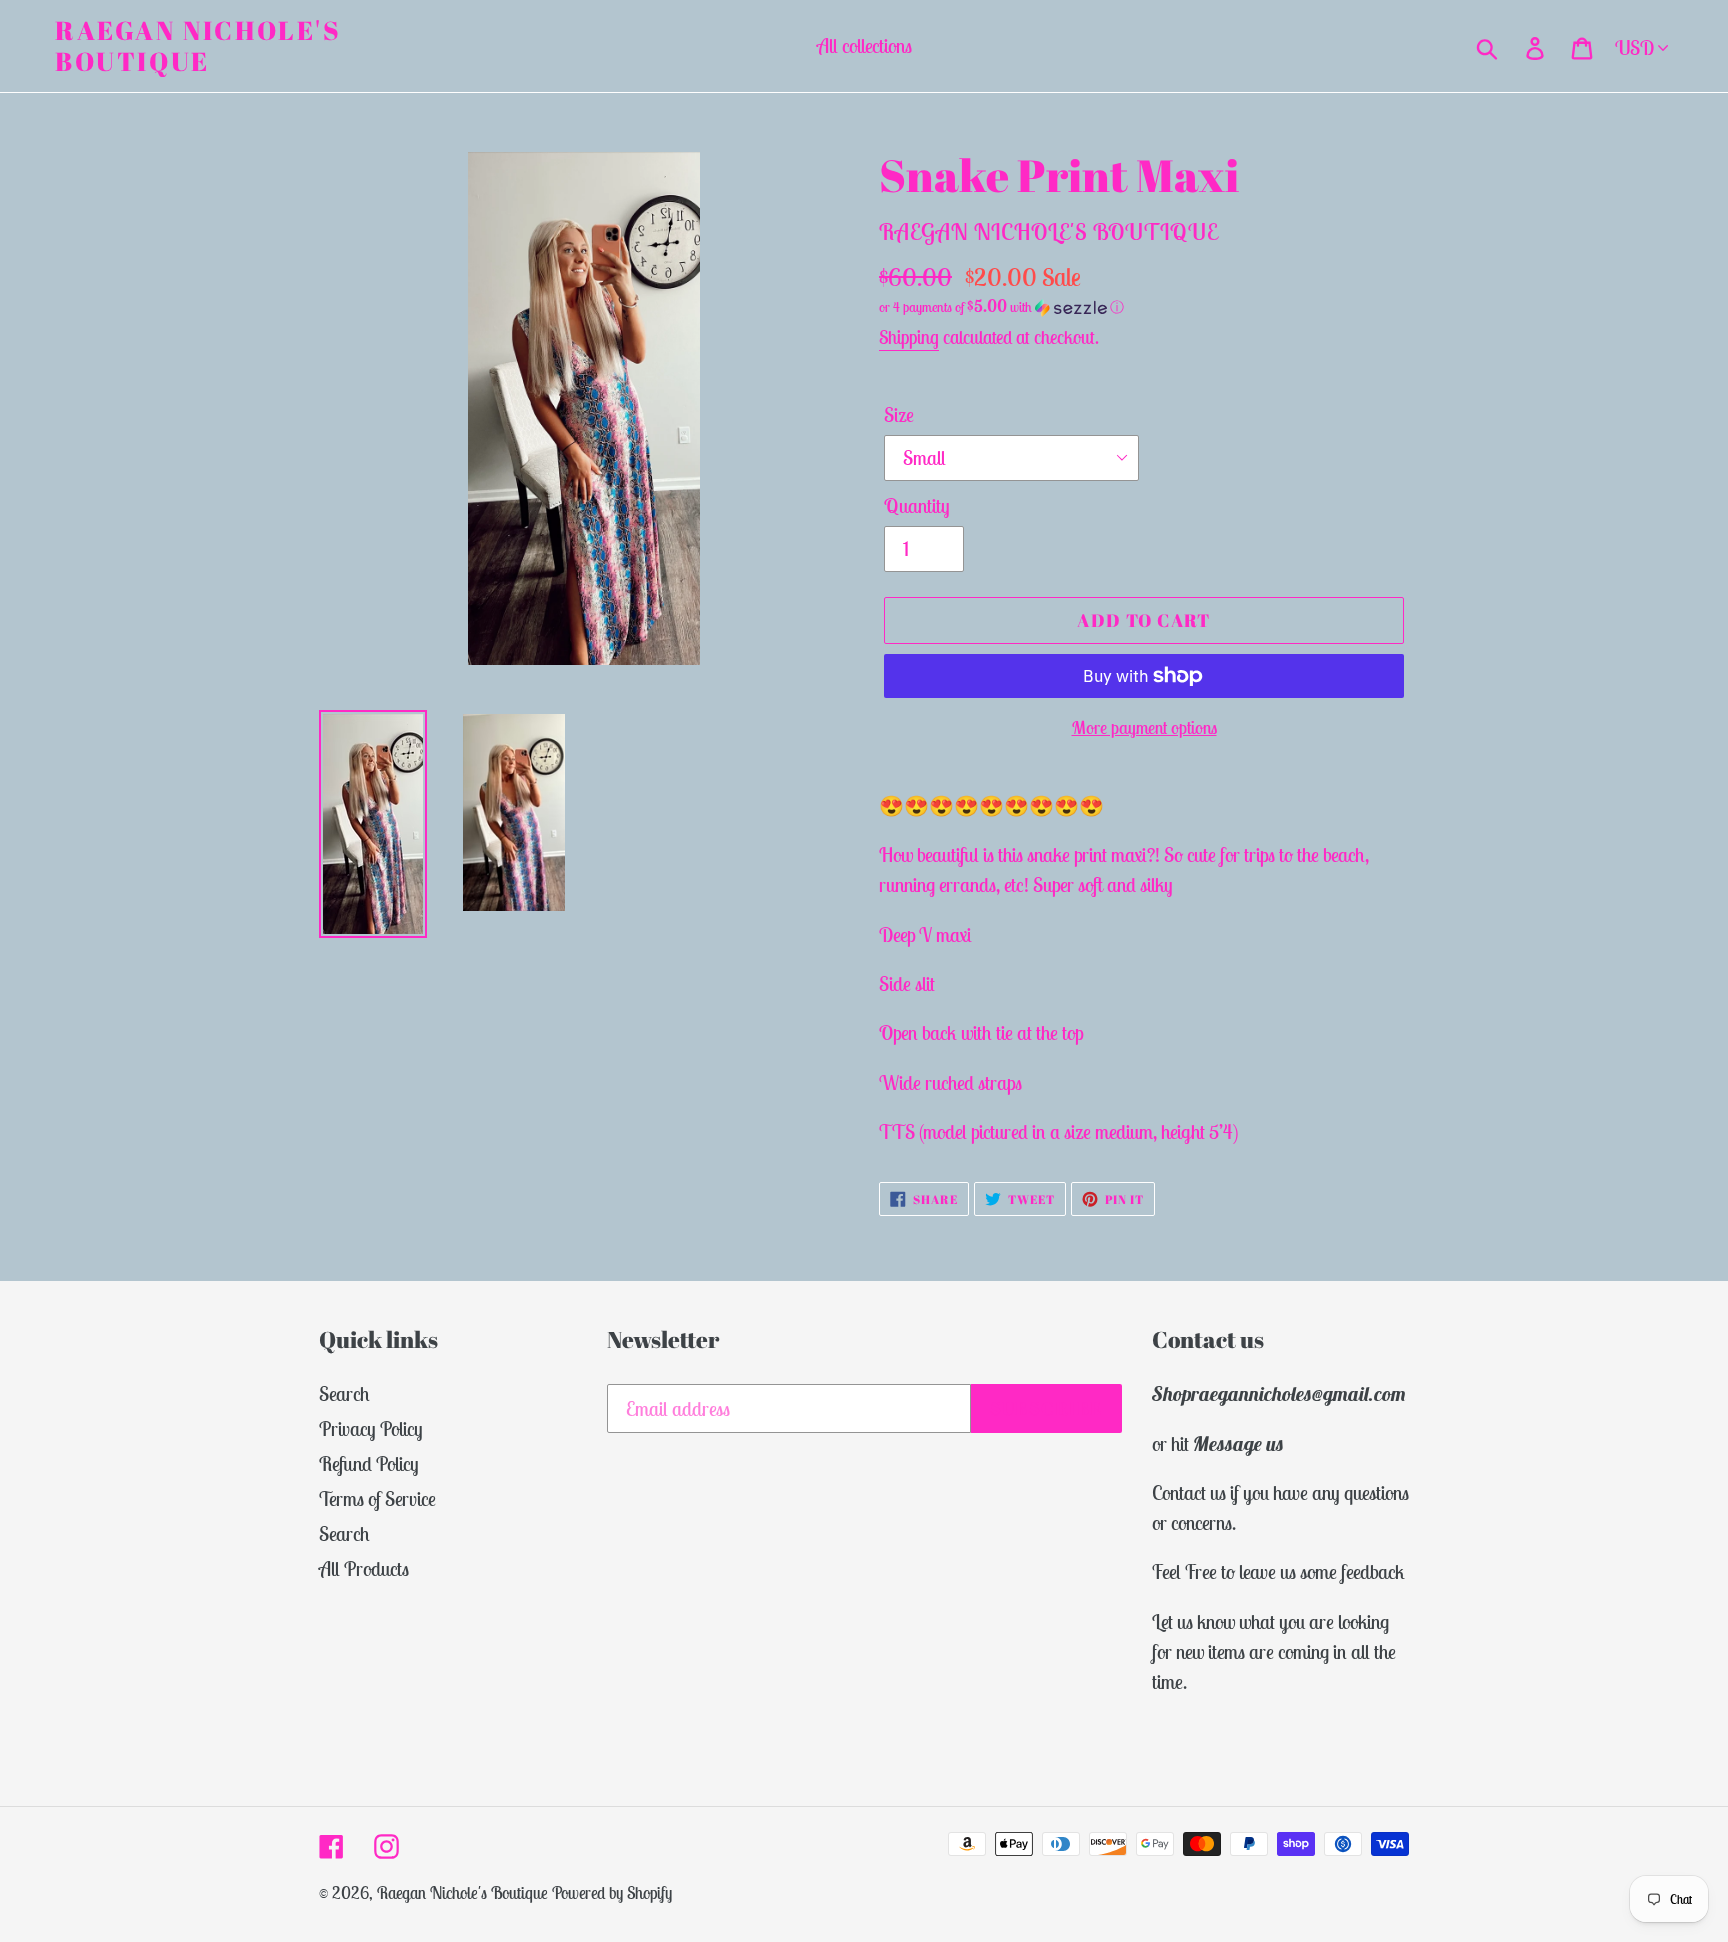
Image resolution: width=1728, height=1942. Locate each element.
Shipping (909, 337)
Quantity (917, 505)
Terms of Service (377, 1498)
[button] (1144, 307)
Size (899, 414)
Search (344, 1393)
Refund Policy (369, 1463)
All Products (364, 1568)
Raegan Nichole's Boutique (198, 46)
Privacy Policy (371, 1428)
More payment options (1144, 727)
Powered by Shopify (612, 1893)
